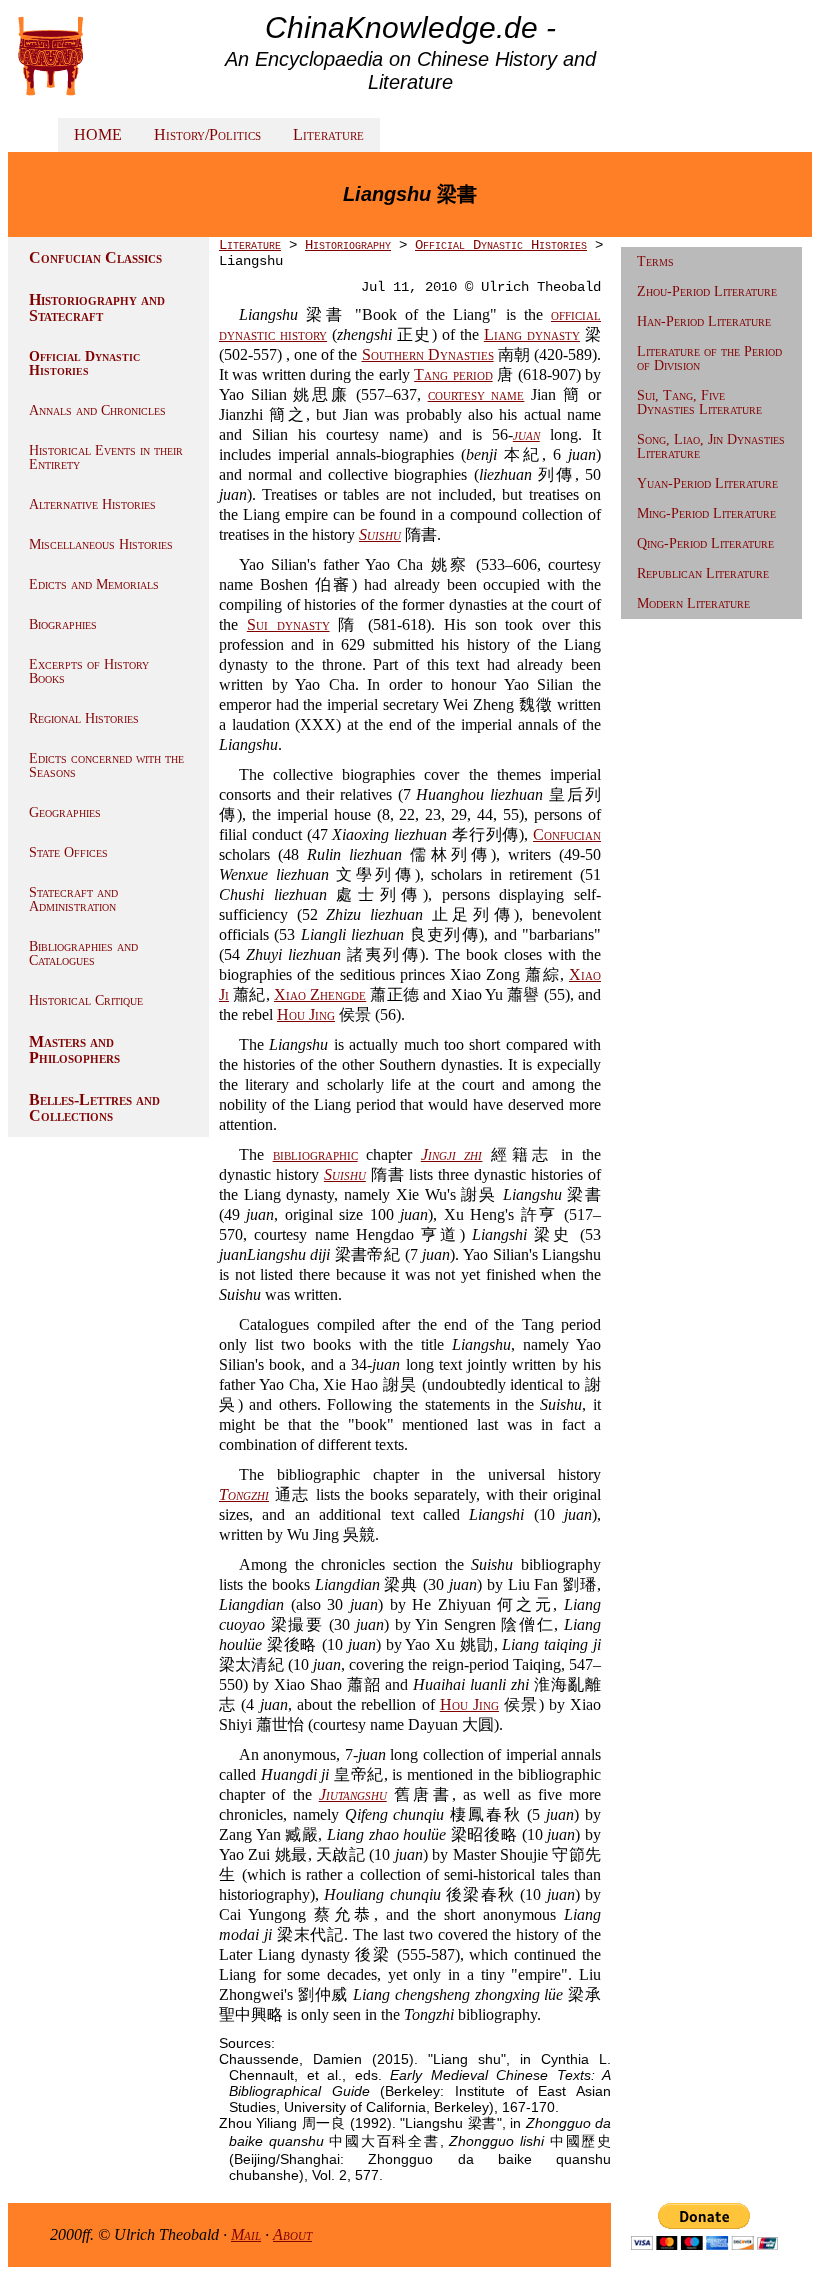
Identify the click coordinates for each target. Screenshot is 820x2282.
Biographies (63, 624)
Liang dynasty (532, 334)
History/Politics (207, 134)
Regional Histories (84, 718)
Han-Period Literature (704, 321)
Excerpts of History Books (89, 671)
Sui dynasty (288, 624)
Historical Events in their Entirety (106, 457)
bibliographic (315, 1154)
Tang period (453, 374)
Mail (246, 2234)
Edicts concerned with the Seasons (106, 765)
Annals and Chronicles (97, 410)
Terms (655, 261)
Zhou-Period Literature (707, 291)
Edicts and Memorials (94, 584)
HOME (98, 134)
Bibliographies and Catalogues (83, 953)
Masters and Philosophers (74, 1049)
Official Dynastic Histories (84, 363)
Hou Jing (306, 1014)
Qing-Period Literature (705, 543)
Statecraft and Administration (73, 899)
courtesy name (476, 394)
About (292, 2234)
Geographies (65, 812)
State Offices (68, 852)
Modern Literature (693, 603)
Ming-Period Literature (706, 513)
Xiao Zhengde (320, 994)
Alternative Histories (92, 504)
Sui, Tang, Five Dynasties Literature (699, 402)
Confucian (567, 834)
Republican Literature (703, 573)
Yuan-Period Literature (707, 483)
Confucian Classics (95, 257)
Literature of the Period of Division (709, 358)
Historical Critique (86, 1000)
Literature (328, 134)
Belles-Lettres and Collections (94, 1107)
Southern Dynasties (428, 354)
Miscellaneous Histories (101, 544)
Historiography (348, 245)
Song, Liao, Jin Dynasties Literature (711, 446)
